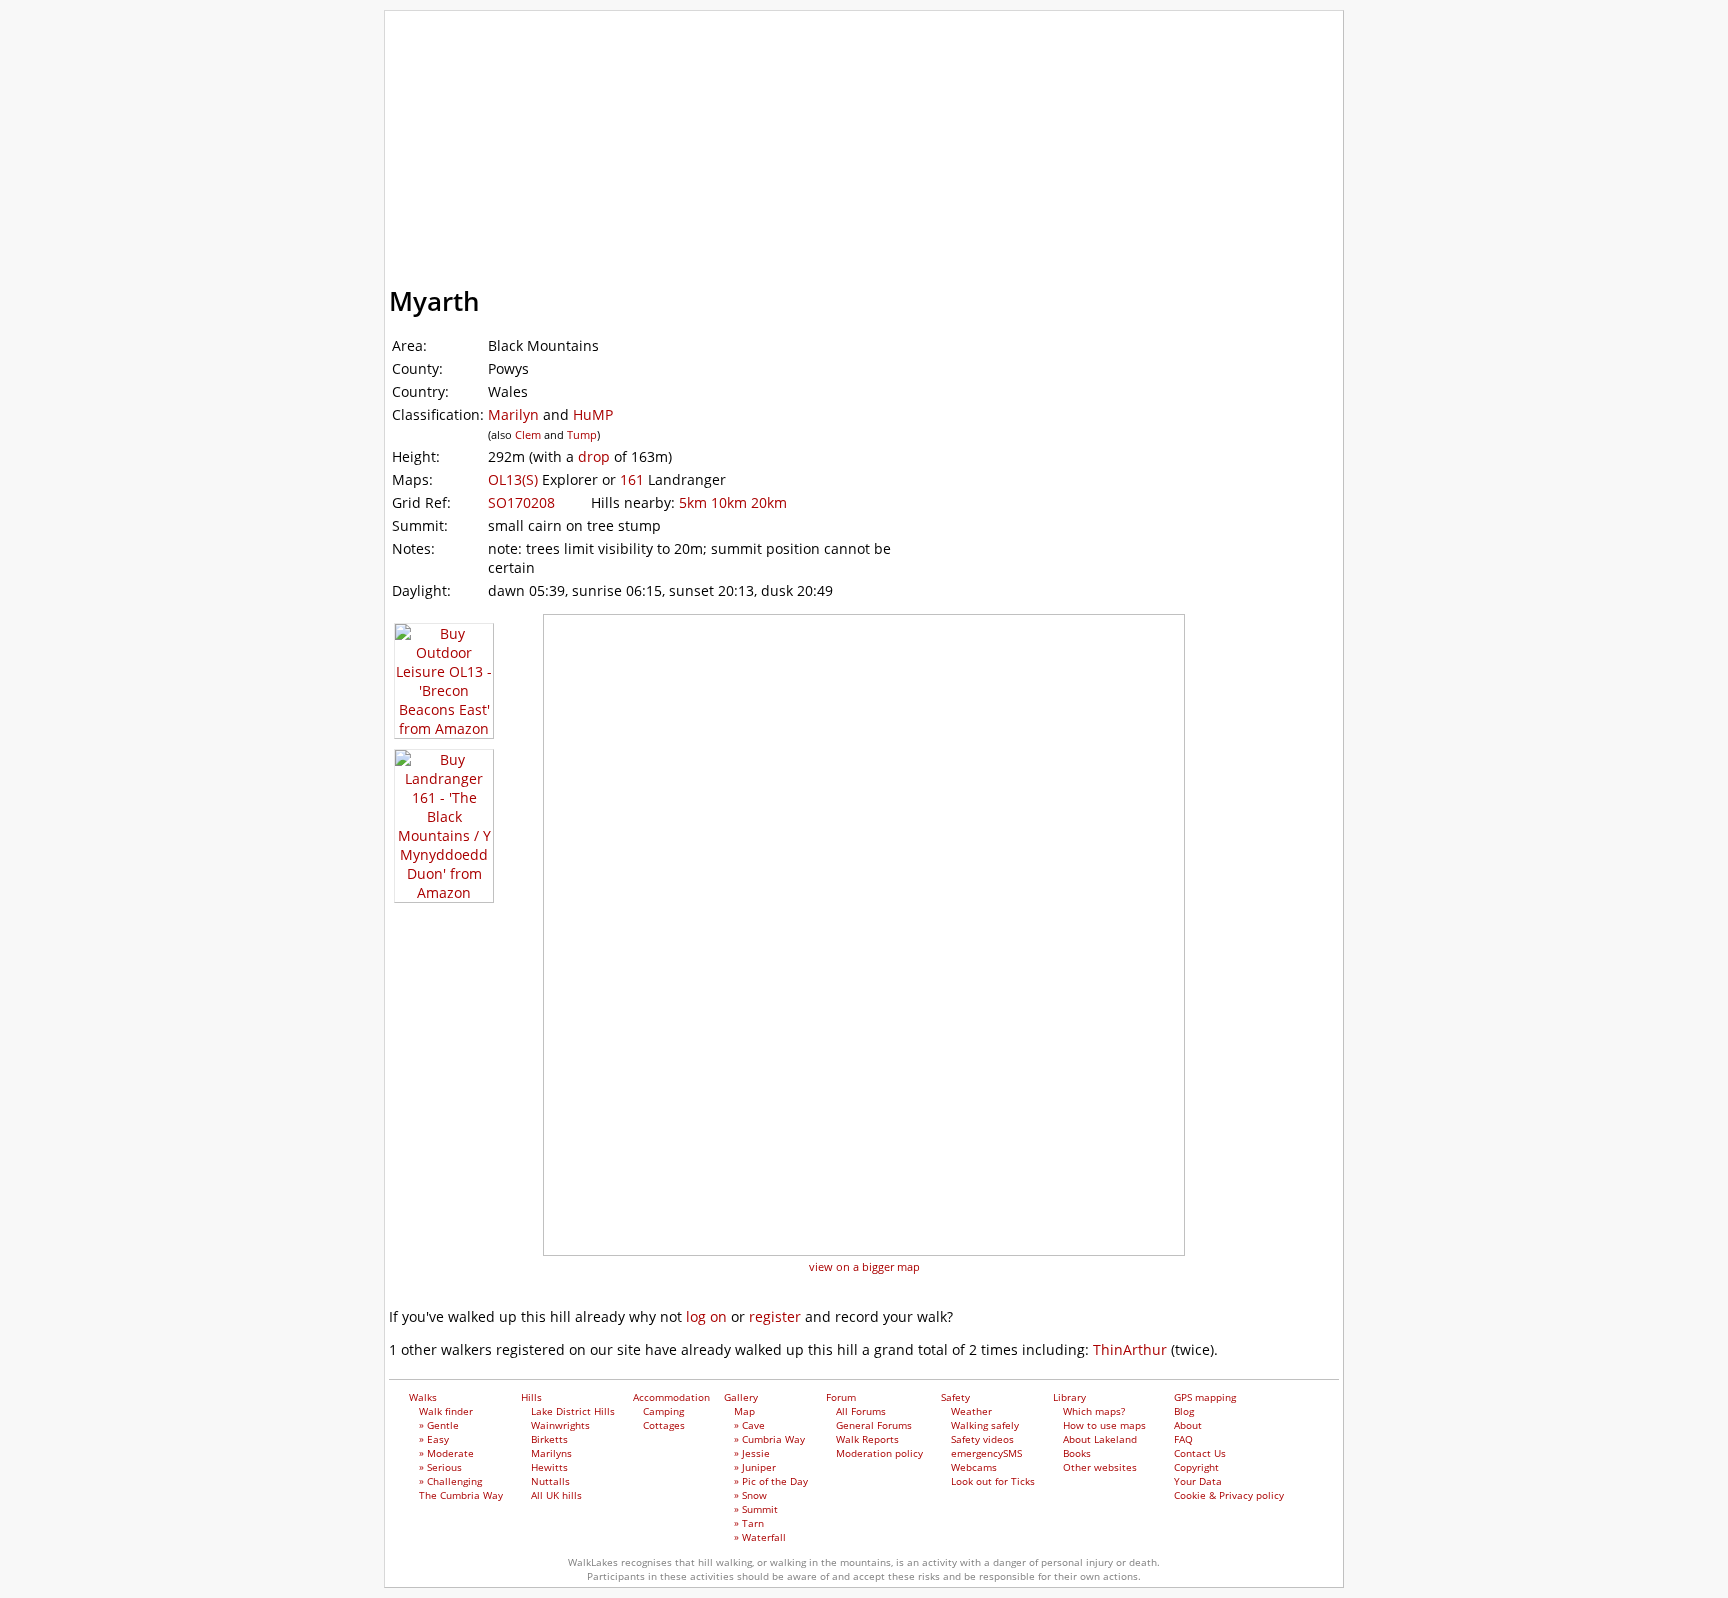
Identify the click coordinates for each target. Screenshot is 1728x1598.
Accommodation (672, 193)
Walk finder (446, 1411)
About (1188, 1425)
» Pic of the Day (771, 1481)
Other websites (1100, 1467)
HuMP (593, 414)
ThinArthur (1130, 1349)
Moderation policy (879, 1453)
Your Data (1198, 1481)
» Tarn (749, 1523)
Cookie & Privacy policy (1229, 1495)
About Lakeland (1100, 1439)
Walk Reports (867, 1439)
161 (632, 479)
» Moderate (446, 1453)
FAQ (1183, 1439)
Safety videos (982, 1439)
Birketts (549, 1439)
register (775, 1316)
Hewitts (549, 1467)
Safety (1010, 193)
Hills (539, 193)
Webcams (974, 1467)
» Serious (440, 1467)
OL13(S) (513, 479)
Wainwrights (560, 1425)
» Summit (756, 1509)
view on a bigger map (864, 1266)
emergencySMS (986, 1453)
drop (594, 456)
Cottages (664, 1425)
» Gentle (439, 1425)
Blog (1184, 1411)
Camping (663, 1411)
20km (769, 502)
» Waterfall (760, 1537)
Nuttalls (550, 1481)
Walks (458, 193)
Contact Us (1200, 1453)
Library (1107, 193)
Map (744, 1411)
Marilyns (551, 1453)
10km (729, 502)
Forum (916, 193)
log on (706, 1316)
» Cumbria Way (769, 1439)
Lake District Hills (573, 1411)
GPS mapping (494, 240)
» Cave (749, 1425)
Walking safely (985, 1425)
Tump (582, 434)
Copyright (1196, 1467)
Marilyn (513, 414)
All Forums (861, 1411)
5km (693, 502)
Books (1077, 1453)
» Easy (434, 1439)
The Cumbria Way (461, 1495)
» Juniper (755, 1467)
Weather (971, 1411)
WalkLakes (500, 39)
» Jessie (752, 1453)
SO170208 (521, 502)
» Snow (750, 1495)
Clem (528, 434)
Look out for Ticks (993, 1481)
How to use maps (1104, 1425)
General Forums (874, 1425)
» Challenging (450, 1481)
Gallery (819, 193)
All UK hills (556, 1495)
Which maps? (1094, 1411)
